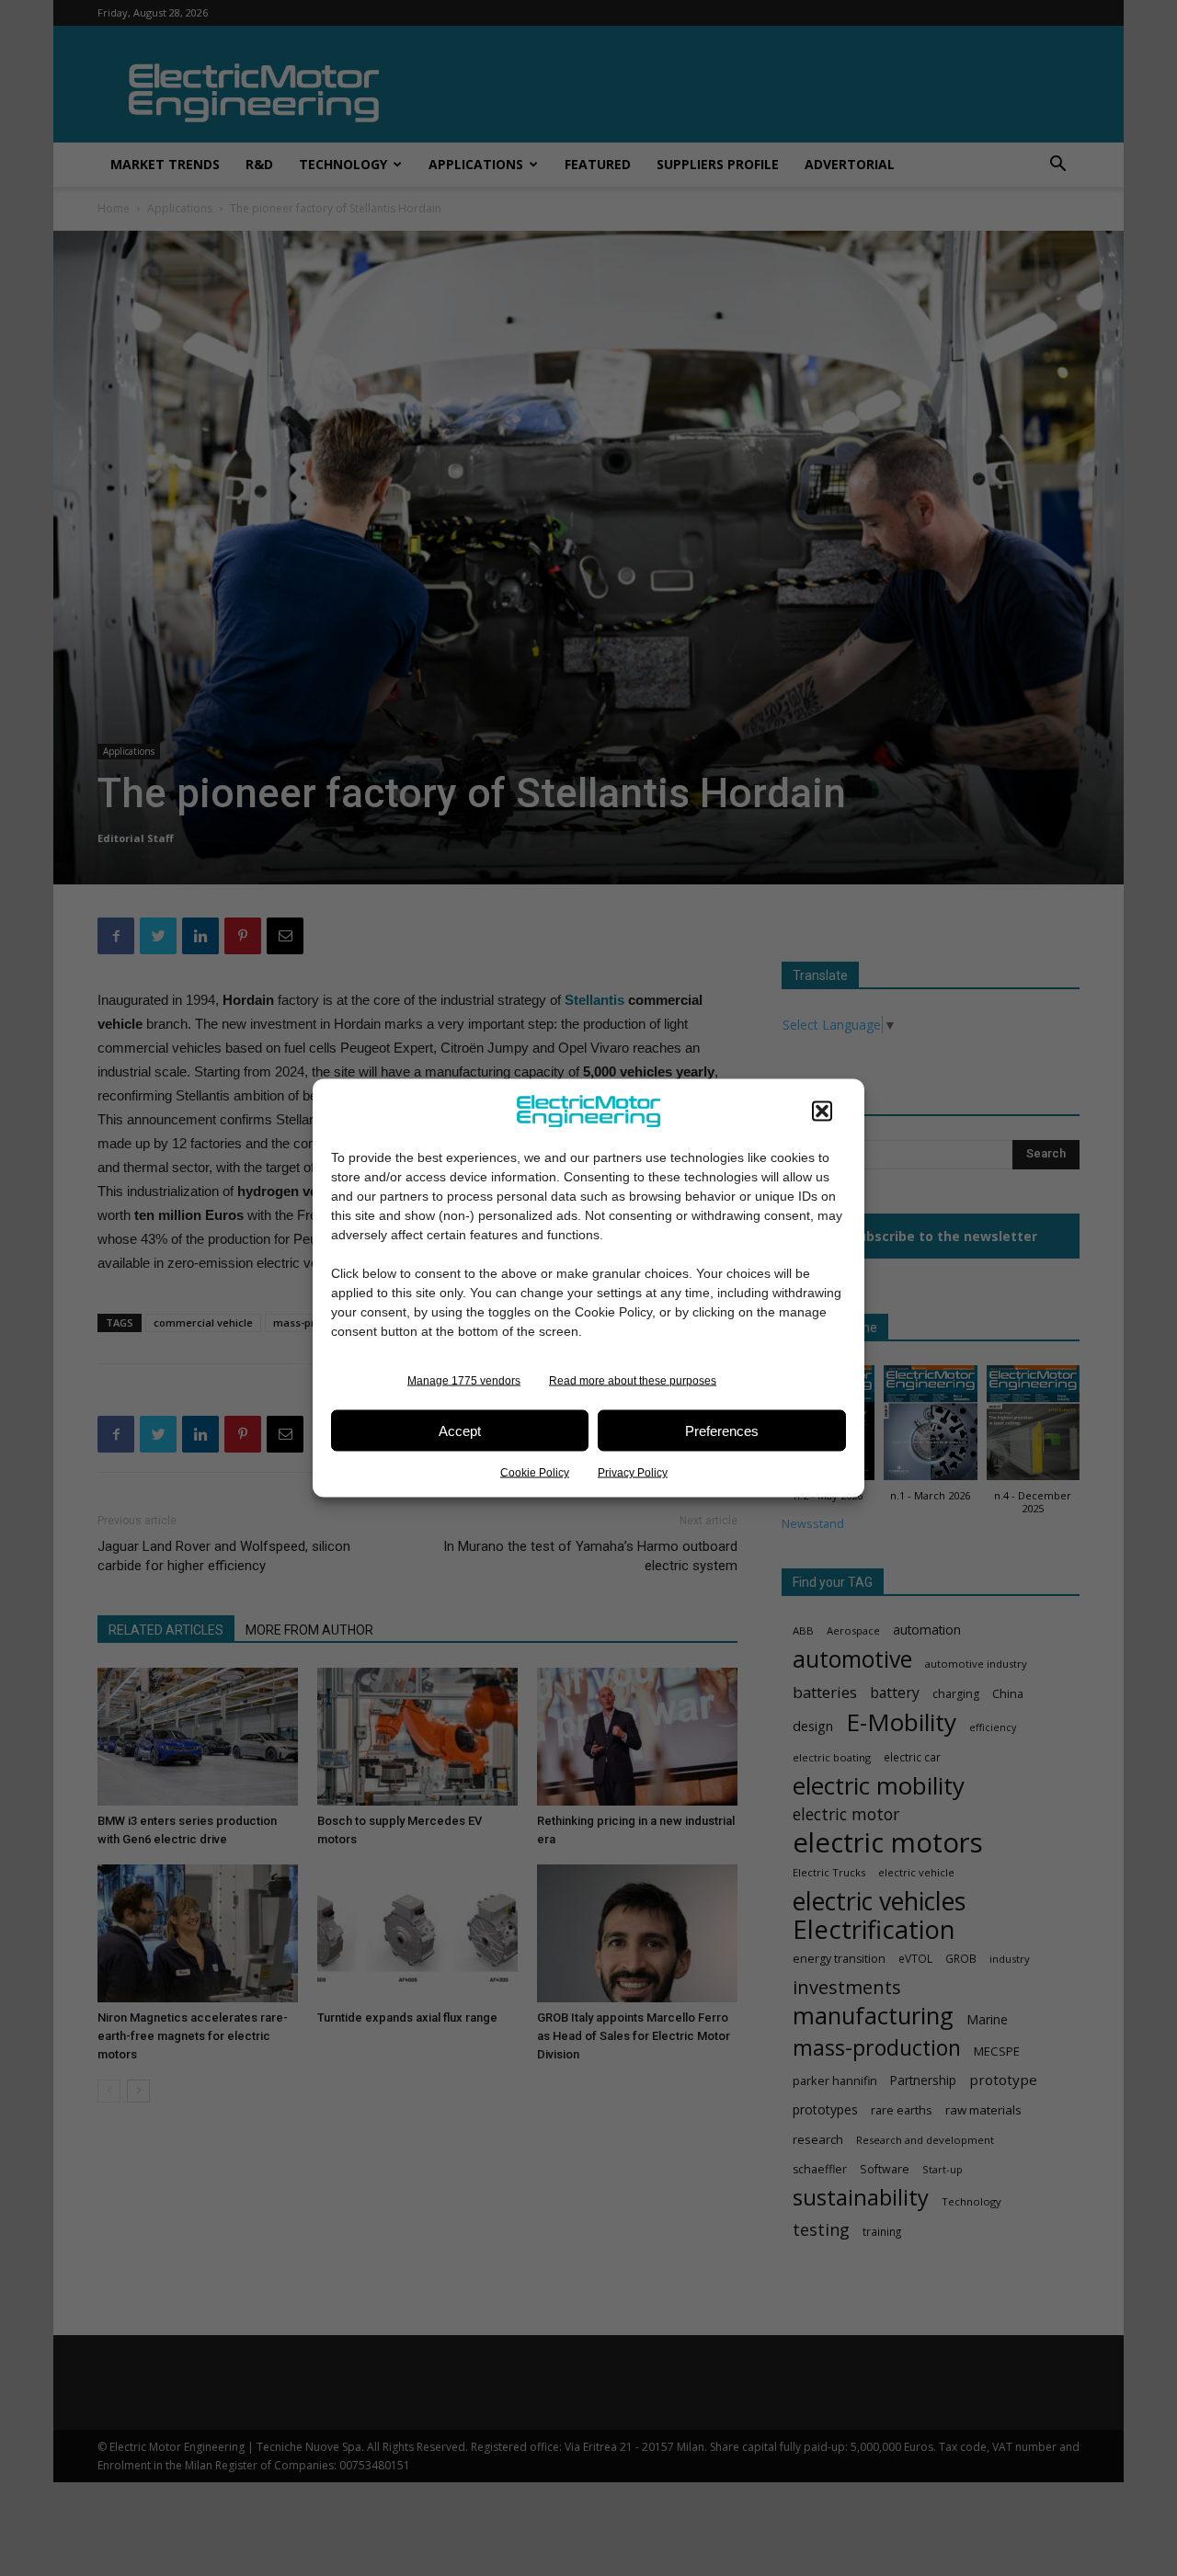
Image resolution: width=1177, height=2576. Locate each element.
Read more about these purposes (633, 1381)
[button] (822, 1111)
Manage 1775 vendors (464, 1381)
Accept (460, 1430)
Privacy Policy (633, 1473)
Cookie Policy (535, 1473)
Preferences (722, 1430)
